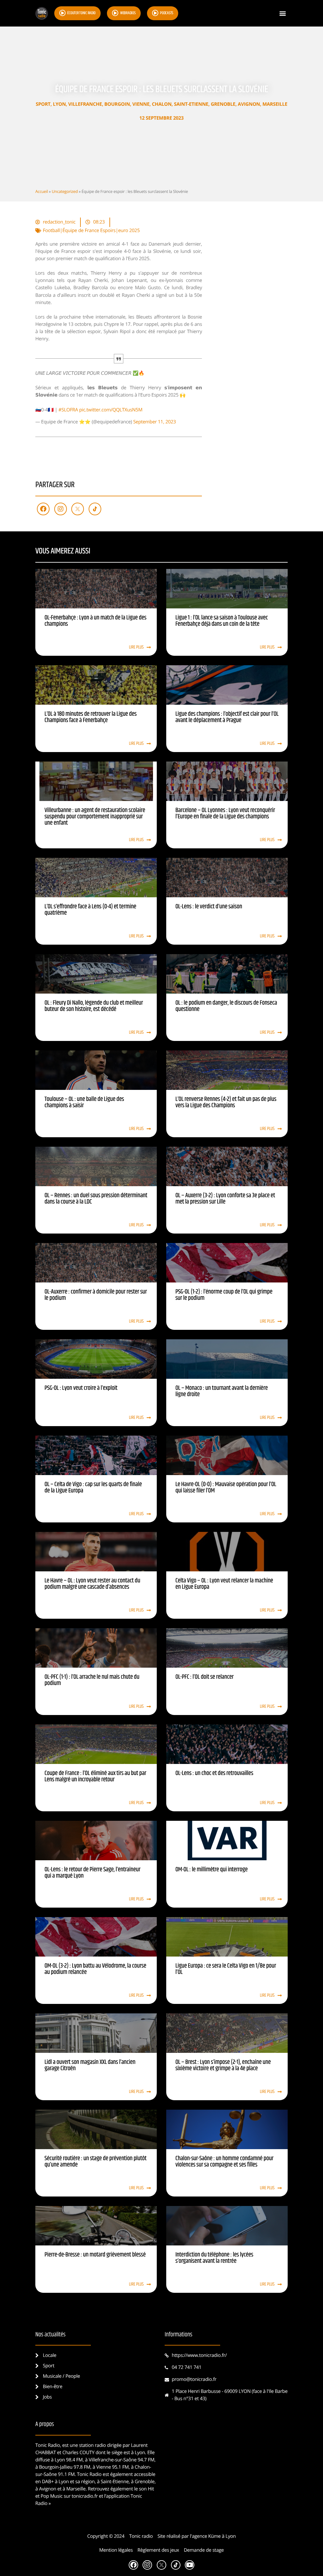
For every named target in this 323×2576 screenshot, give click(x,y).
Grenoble (223, 104)
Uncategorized (65, 191)
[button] (282, 13)
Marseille (275, 104)
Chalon (161, 104)
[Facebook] (43, 509)
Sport (43, 104)
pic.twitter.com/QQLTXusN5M (111, 410)
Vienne (141, 104)
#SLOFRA (68, 410)
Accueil (42, 191)
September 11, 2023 (155, 422)
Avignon (249, 104)
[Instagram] (61, 509)
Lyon (59, 104)
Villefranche (85, 104)
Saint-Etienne (191, 104)
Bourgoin (117, 104)
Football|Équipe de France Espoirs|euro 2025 (91, 230)
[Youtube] (190, 2565)
